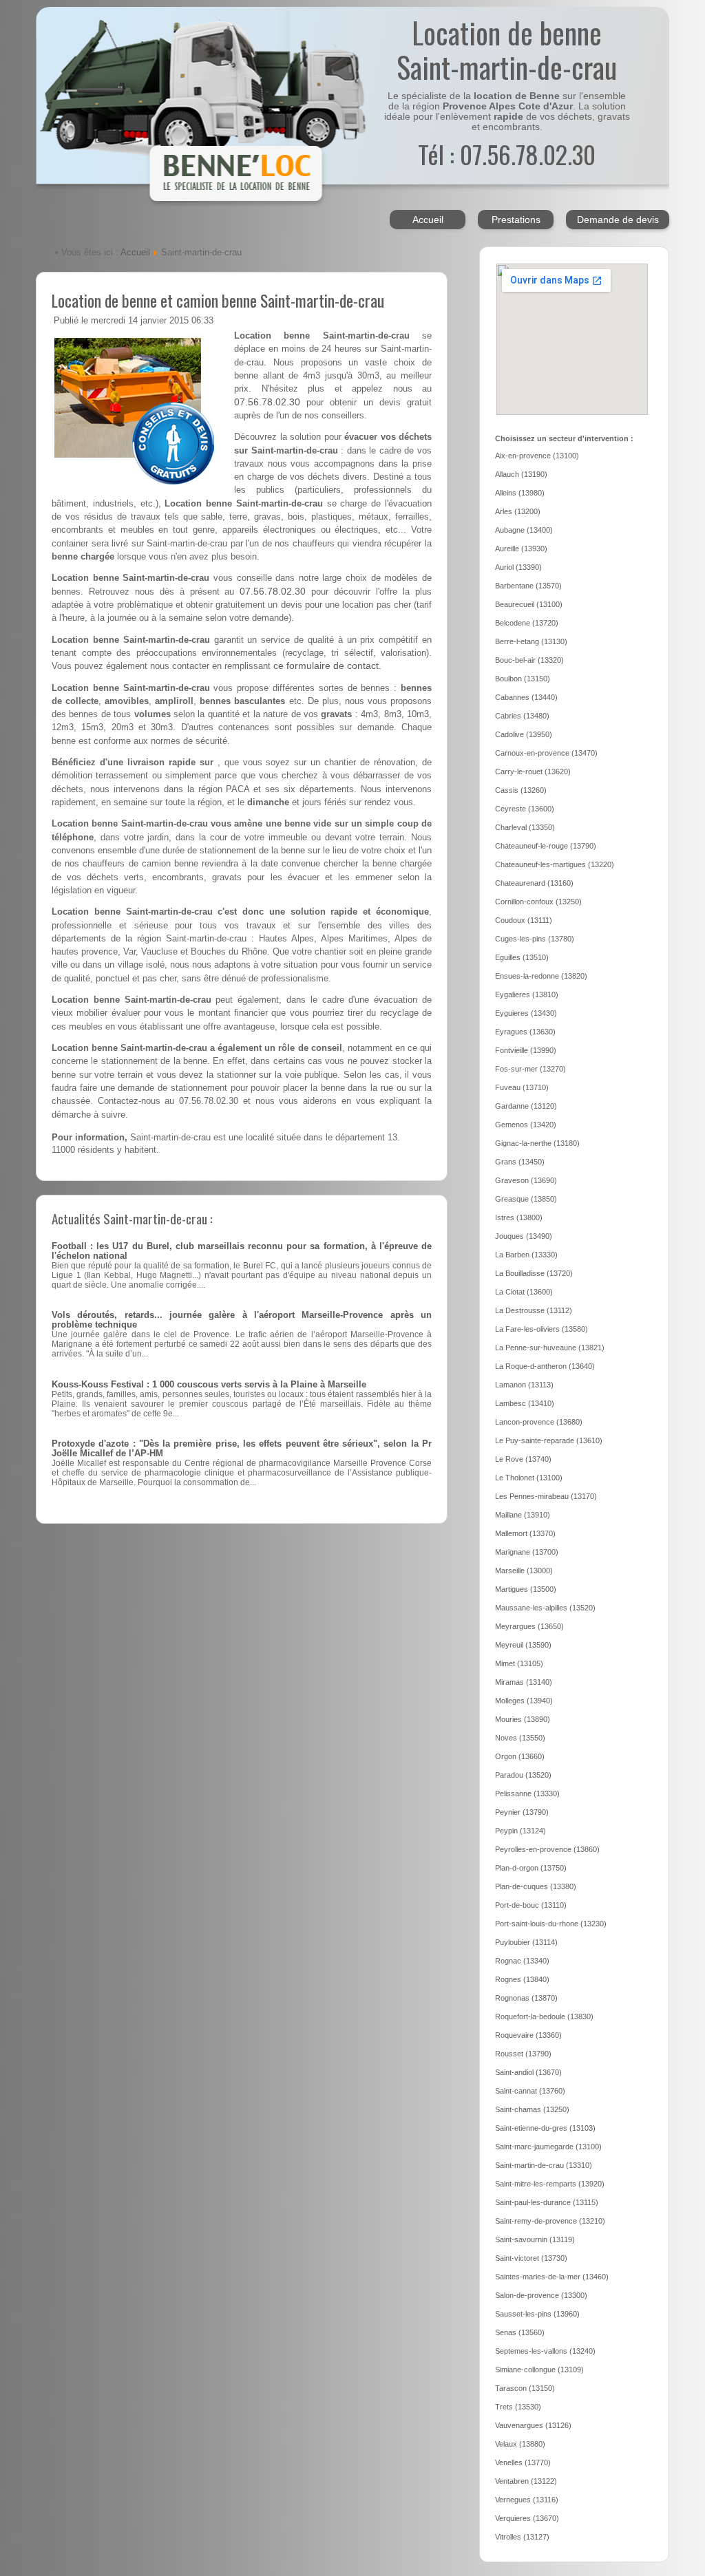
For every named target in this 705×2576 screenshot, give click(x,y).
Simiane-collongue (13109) (539, 2370)
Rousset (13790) (523, 2054)
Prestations (516, 220)
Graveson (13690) (526, 1180)
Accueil (428, 220)
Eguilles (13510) (522, 957)
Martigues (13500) (526, 1589)
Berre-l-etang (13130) (531, 641)
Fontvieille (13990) (526, 1050)
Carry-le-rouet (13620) (533, 771)
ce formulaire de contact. (327, 666)
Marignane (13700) (527, 1552)
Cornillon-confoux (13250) (538, 902)
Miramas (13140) (524, 1682)
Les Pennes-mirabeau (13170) (546, 1496)
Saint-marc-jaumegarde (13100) (548, 2147)
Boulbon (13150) (523, 679)
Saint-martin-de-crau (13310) (544, 2165)
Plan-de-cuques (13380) (536, 1886)
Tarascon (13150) (525, 2388)
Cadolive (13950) (524, 734)
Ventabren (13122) (526, 2481)
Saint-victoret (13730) (531, 2258)
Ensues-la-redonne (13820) (541, 976)
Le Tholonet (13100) (529, 1478)
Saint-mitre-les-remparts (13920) (550, 2184)
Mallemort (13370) (525, 1533)
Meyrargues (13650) (529, 1626)
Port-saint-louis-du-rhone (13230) (551, 1924)
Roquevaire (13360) (528, 2035)
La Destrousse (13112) (534, 1310)
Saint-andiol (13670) (528, 2072)
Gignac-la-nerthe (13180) (537, 1143)
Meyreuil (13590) (523, 1645)
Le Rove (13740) (523, 1459)
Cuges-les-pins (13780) (535, 939)
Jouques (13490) (524, 1236)
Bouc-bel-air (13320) (529, 660)
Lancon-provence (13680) (539, 1422)
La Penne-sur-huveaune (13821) (550, 1348)
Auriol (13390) (518, 567)
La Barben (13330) (526, 1255)
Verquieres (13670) (527, 2518)
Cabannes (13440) (526, 697)
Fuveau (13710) (522, 1087)
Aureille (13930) (521, 549)
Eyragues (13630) (525, 1032)
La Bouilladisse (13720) (534, 1273)
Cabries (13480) (522, 716)
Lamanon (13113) (524, 1385)
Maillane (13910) (523, 1515)
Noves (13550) (520, 1738)
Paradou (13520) (523, 1775)
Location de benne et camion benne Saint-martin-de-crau (218, 300)
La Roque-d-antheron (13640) (545, 1366)
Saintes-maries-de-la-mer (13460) (552, 2277)
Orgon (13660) (520, 1756)
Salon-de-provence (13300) (541, 2295)
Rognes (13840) (522, 1979)
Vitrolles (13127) (522, 2537)
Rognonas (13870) (526, 1998)
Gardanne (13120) (526, 1106)
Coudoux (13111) (524, 920)
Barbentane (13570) (528, 586)
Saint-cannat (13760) (530, 2091)
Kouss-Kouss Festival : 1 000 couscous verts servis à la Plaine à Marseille (209, 1385)
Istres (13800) (519, 1217)
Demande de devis (618, 220)
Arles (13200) (518, 511)
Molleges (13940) (524, 1701)
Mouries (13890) (523, 1719)
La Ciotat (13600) (524, 1292)
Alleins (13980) (520, 493)
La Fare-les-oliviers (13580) (541, 1329)
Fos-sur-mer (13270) (530, 1069)
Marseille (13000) (524, 1571)
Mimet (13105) (519, 1663)
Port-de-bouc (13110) (531, 1905)
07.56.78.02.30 (267, 402)
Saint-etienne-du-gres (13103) (545, 2128)
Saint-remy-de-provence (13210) (550, 2221)
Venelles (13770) (523, 2462)
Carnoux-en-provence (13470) (546, 753)
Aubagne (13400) (524, 530)
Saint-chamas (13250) (532, 2109)
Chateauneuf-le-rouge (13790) (546, 846)
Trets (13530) (518, 2407)
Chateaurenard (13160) (534, 883)
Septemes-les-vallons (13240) (545, 2351)
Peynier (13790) (522, 1812)
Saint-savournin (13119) (535, 2239)
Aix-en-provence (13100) (537, 456)
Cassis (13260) (521, 790)
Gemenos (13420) (526, 1125)
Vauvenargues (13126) (533, 2425)
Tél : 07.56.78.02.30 (507, 154)
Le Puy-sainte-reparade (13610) (549, 1440)
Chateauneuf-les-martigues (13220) (555, 864)
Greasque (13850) (526, 1199)
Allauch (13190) (521, 474)
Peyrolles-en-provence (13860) (547, 1849)
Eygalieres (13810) (527, 994)
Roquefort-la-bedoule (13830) (544, 2016)
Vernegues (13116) (527, 2500)
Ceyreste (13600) (525, 809)
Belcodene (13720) (527, 623)
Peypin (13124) (520, 1831)
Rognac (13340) (522, 1961)
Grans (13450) (520, 1162)
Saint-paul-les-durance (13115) (547, 2202)
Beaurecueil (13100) (529, 604)
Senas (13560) (520, 2332)
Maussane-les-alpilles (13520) (545, 1608)
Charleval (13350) (525, 827)
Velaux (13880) (520, 2444)
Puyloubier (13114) (526, 1942)
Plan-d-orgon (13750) (531, 1868)
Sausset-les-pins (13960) (537, 2314)
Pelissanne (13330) (527, 1793)
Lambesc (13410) (525, 1403)
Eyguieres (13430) (526, 1013)
